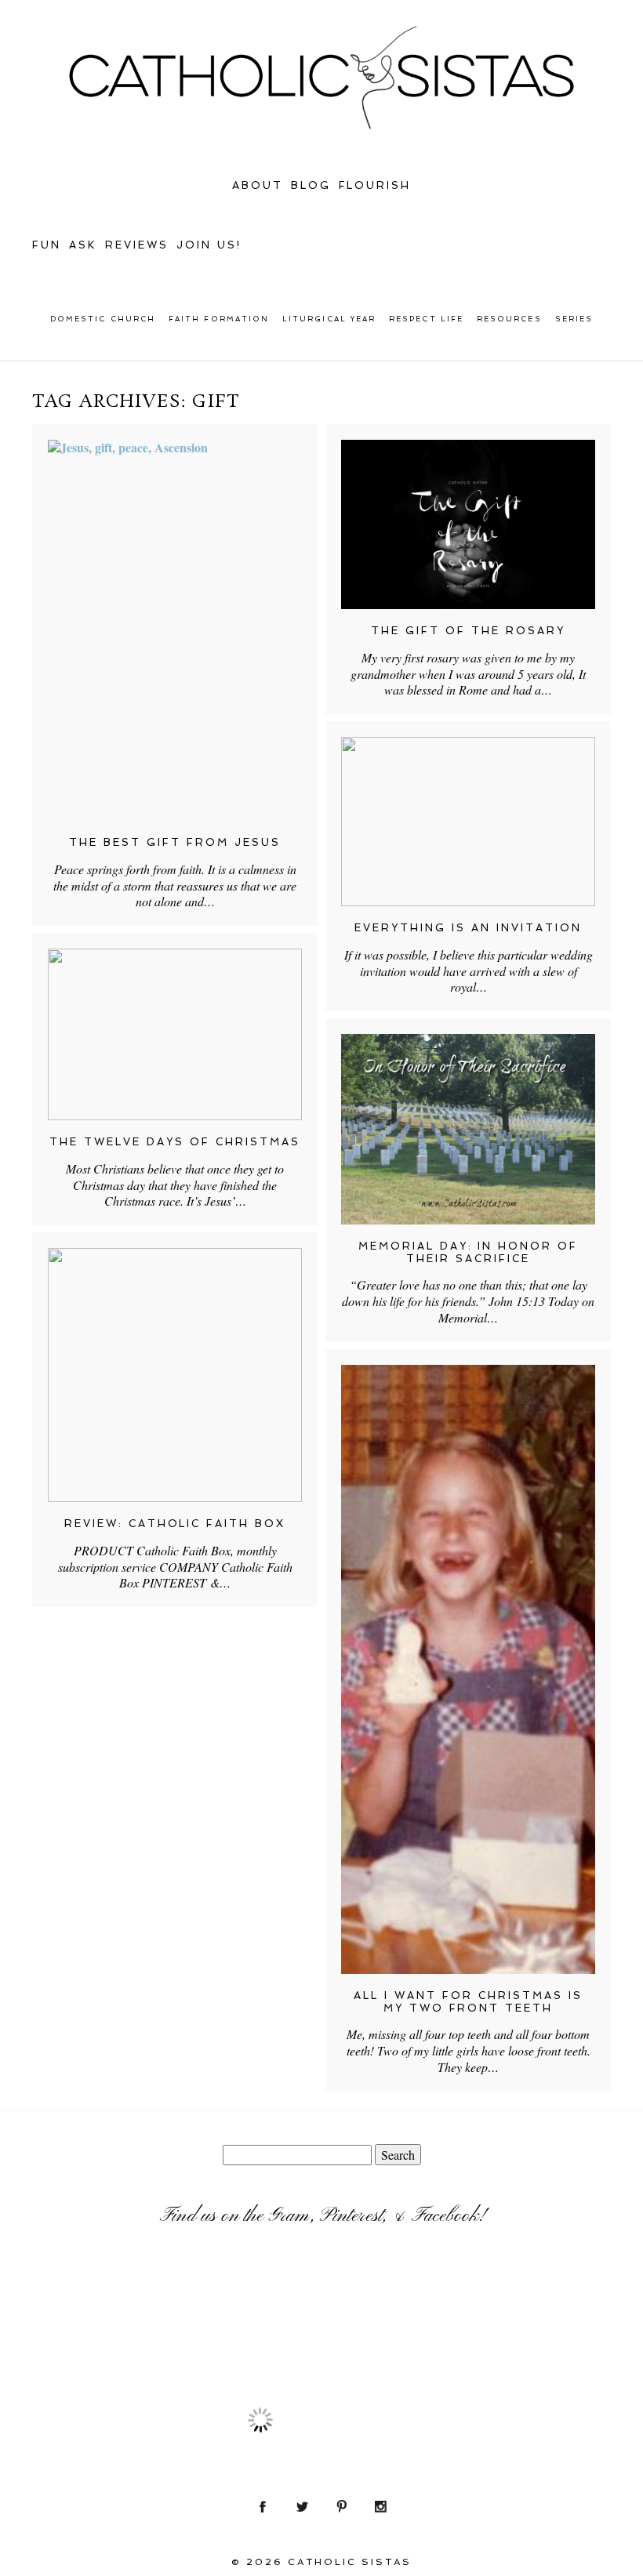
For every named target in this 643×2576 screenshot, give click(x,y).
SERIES (574, 319)
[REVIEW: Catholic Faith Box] (175, 1375)
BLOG (311, 185)
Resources (509, 319)
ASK (83, 245)
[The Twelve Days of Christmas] (175, 1034)
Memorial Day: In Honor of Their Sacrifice (469, 1252)
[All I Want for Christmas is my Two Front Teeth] (468, 1669)
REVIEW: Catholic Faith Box (175, 1524)
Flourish (375, 185)
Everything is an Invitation (468, 928)
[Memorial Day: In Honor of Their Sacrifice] (468, 1129)
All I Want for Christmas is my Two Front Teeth (468, 2002)
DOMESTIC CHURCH (103, 319)
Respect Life (426, 319)
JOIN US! (209, 245)
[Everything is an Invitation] (468, 822)
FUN (47, 245)
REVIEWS (137, 245)
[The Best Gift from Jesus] (175, 630)
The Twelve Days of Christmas (175, 1142)
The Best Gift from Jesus (175, 842)
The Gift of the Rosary (468, 631)
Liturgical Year (329, 319)
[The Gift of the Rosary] (468, 524)
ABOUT (258, 185)
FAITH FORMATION (219, 319)
